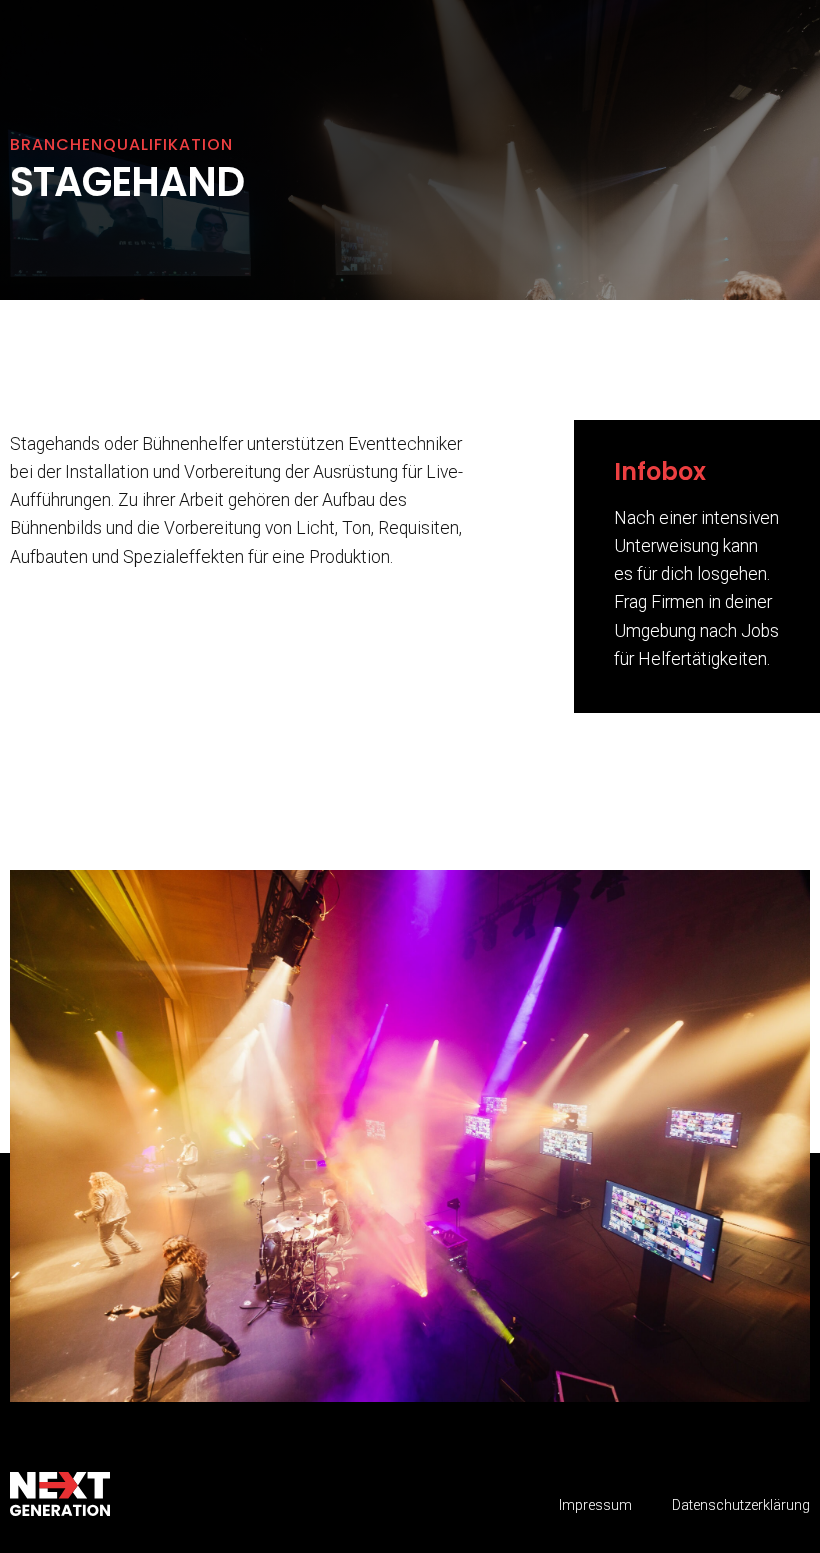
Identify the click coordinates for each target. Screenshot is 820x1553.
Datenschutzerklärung (741, 1505)
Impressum (595, 1505)
